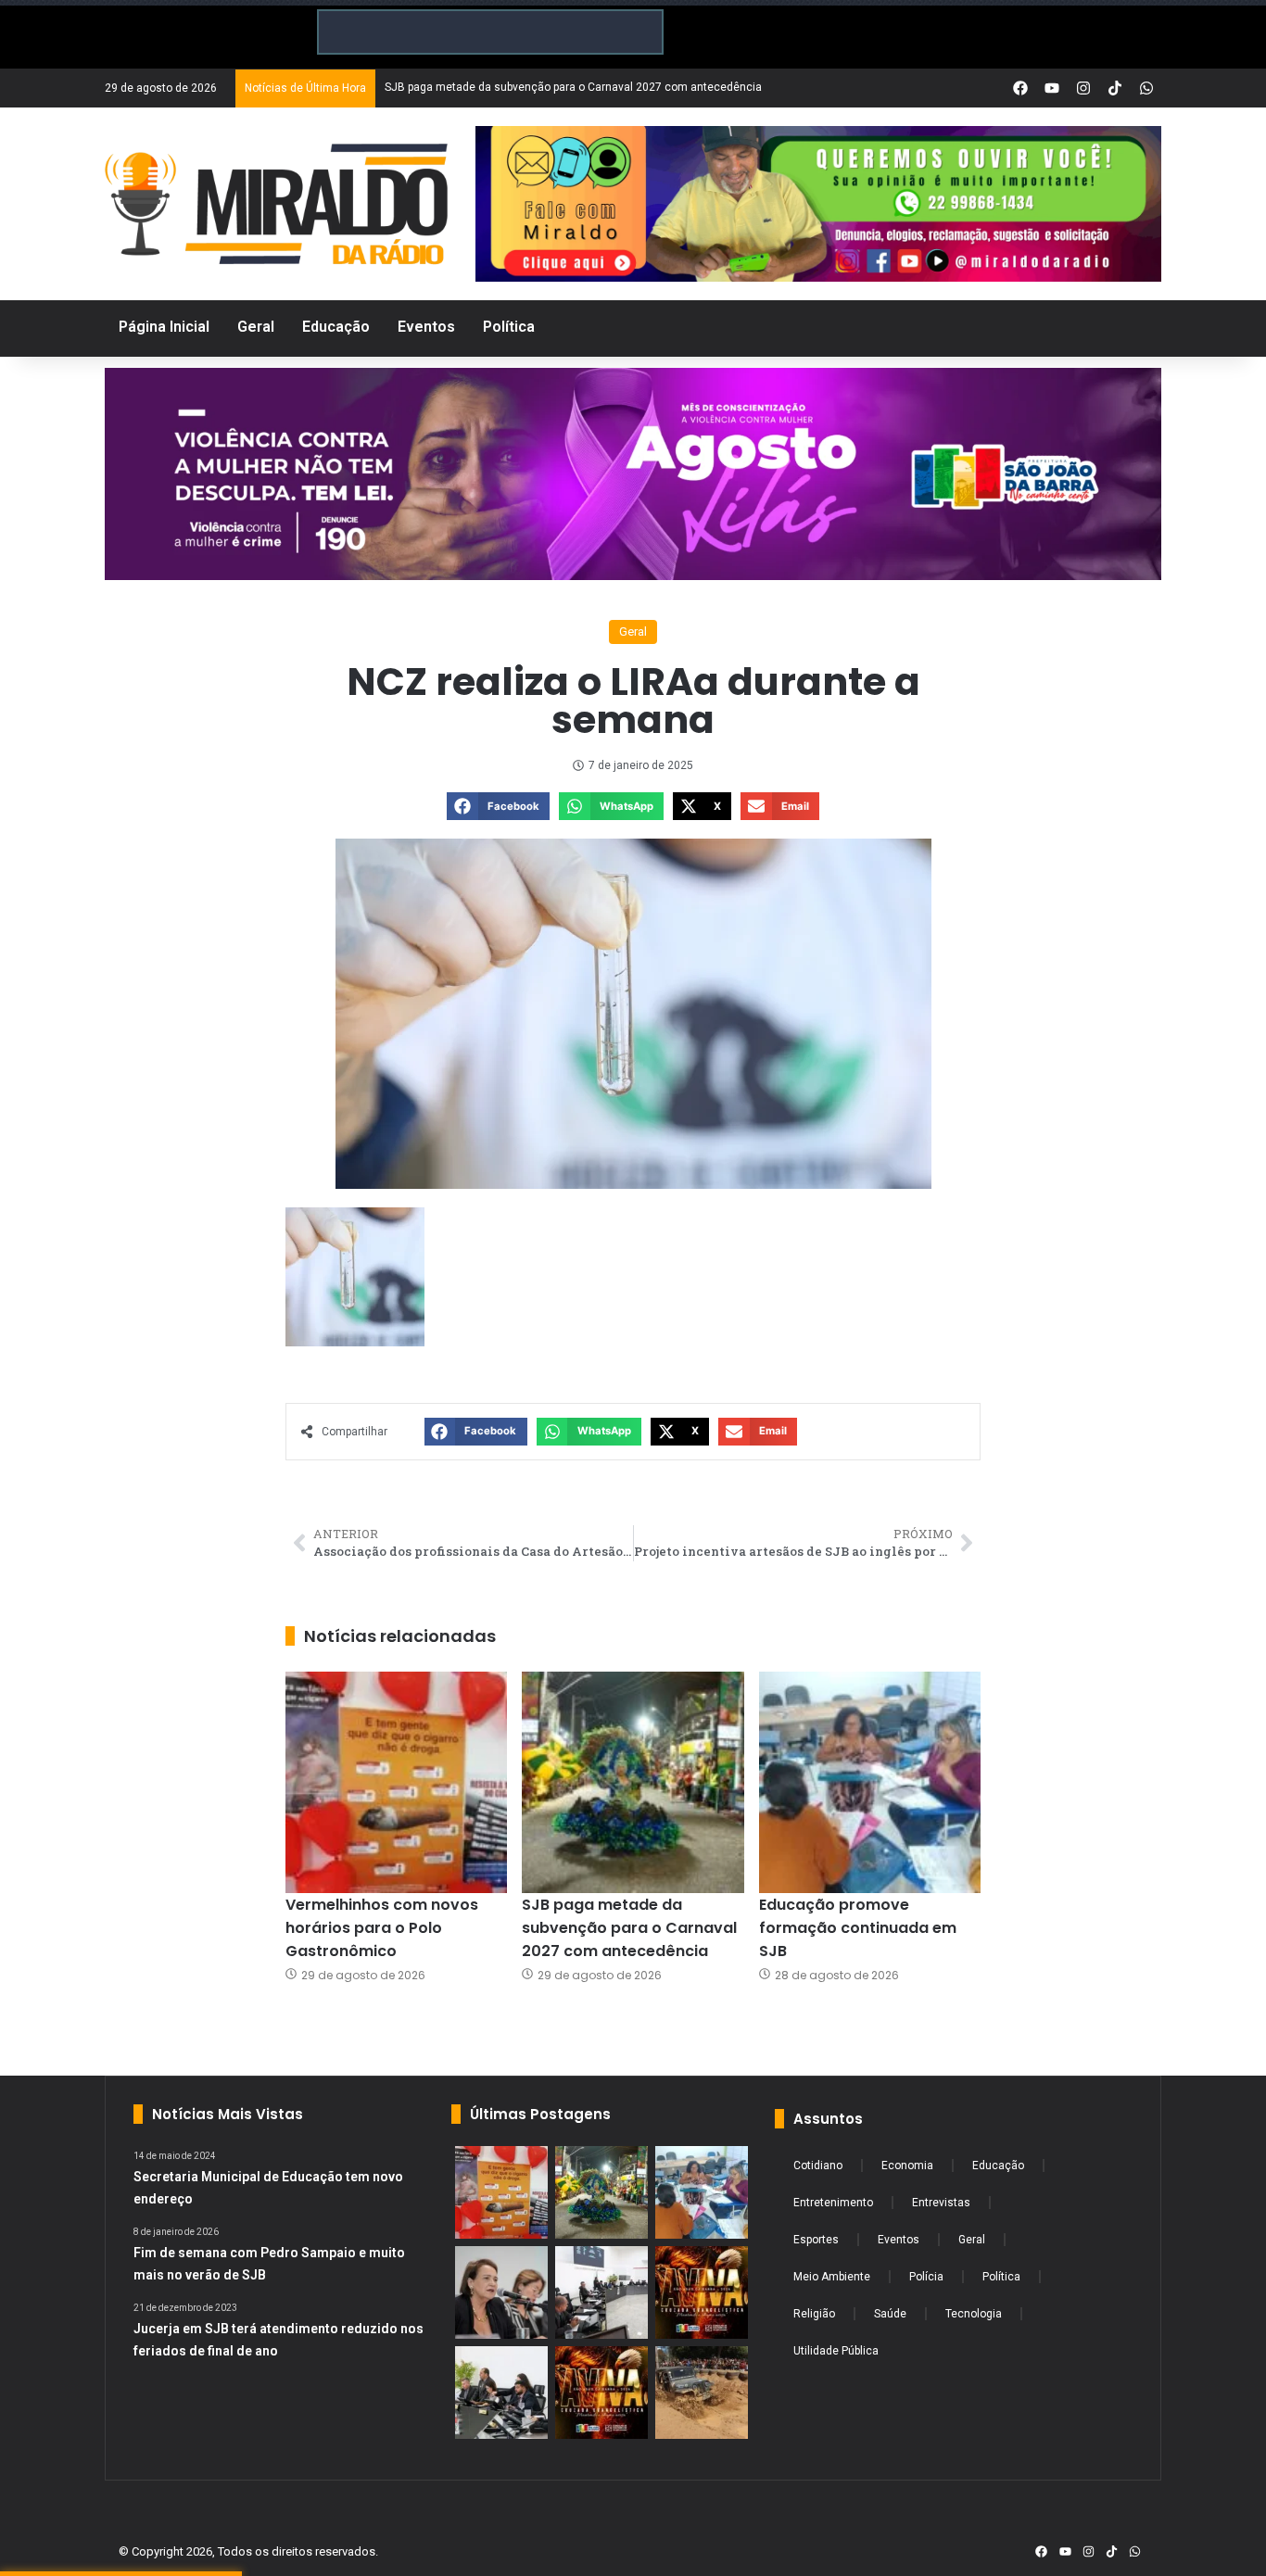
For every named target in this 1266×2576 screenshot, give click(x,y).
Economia (907, 2166)
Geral (633, 631)
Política (1001, 2277)
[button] (498, 806)
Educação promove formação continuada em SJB (858, 1928)
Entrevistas (941, 2203)
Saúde (890, 2314)
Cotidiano (818, 2166)
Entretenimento (833, 2203)
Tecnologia (974, 2314)
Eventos (899, 2240)
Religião (814, 2314)
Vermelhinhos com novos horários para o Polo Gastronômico (382, 1928)
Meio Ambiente (832, 2277)
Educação (998, 2166)
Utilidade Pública (836, 2351)
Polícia (926, 2277)
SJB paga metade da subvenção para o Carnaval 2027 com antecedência (629, 1928)
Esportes (816, 2240)
